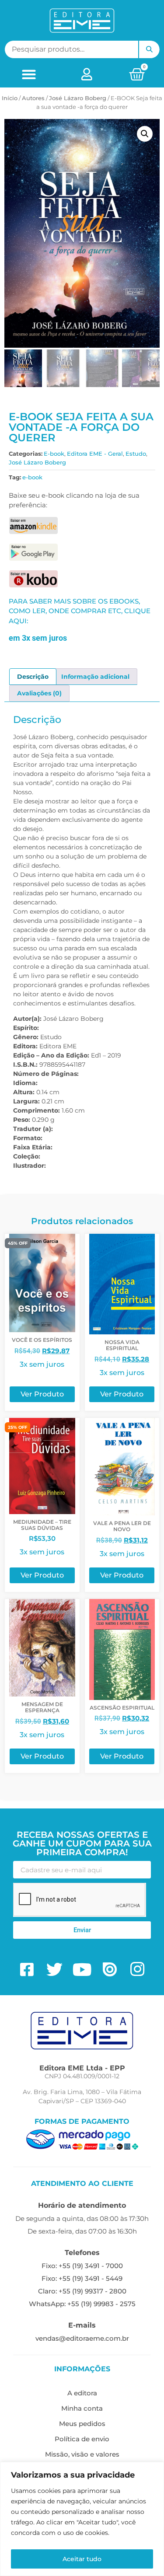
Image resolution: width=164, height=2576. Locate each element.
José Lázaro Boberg (78, 98)
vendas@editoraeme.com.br (82, 2338)
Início (10, 98)
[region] (82, 2519)
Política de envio (82, 2439)
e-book (32, 477)
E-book (54, 454)
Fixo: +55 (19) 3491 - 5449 (82, 2278)
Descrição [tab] (33, 677)
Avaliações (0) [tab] (39, 693)
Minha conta (82, 2408)
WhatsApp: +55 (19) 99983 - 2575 (82, 2304)
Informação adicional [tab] (95, 677)
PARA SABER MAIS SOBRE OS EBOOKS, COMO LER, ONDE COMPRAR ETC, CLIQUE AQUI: (80, 611)
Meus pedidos (82, 2424)
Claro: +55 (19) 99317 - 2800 (82, 2291)
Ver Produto (42, 1394)
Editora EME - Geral (95, 454)
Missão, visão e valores (82, 2454)
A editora (82, 2393)
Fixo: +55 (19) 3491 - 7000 (82, 2266)
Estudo (136, 454)
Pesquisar (149, 49)
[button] (29, 74)
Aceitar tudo (82, 2559)
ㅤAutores (33, 98)
